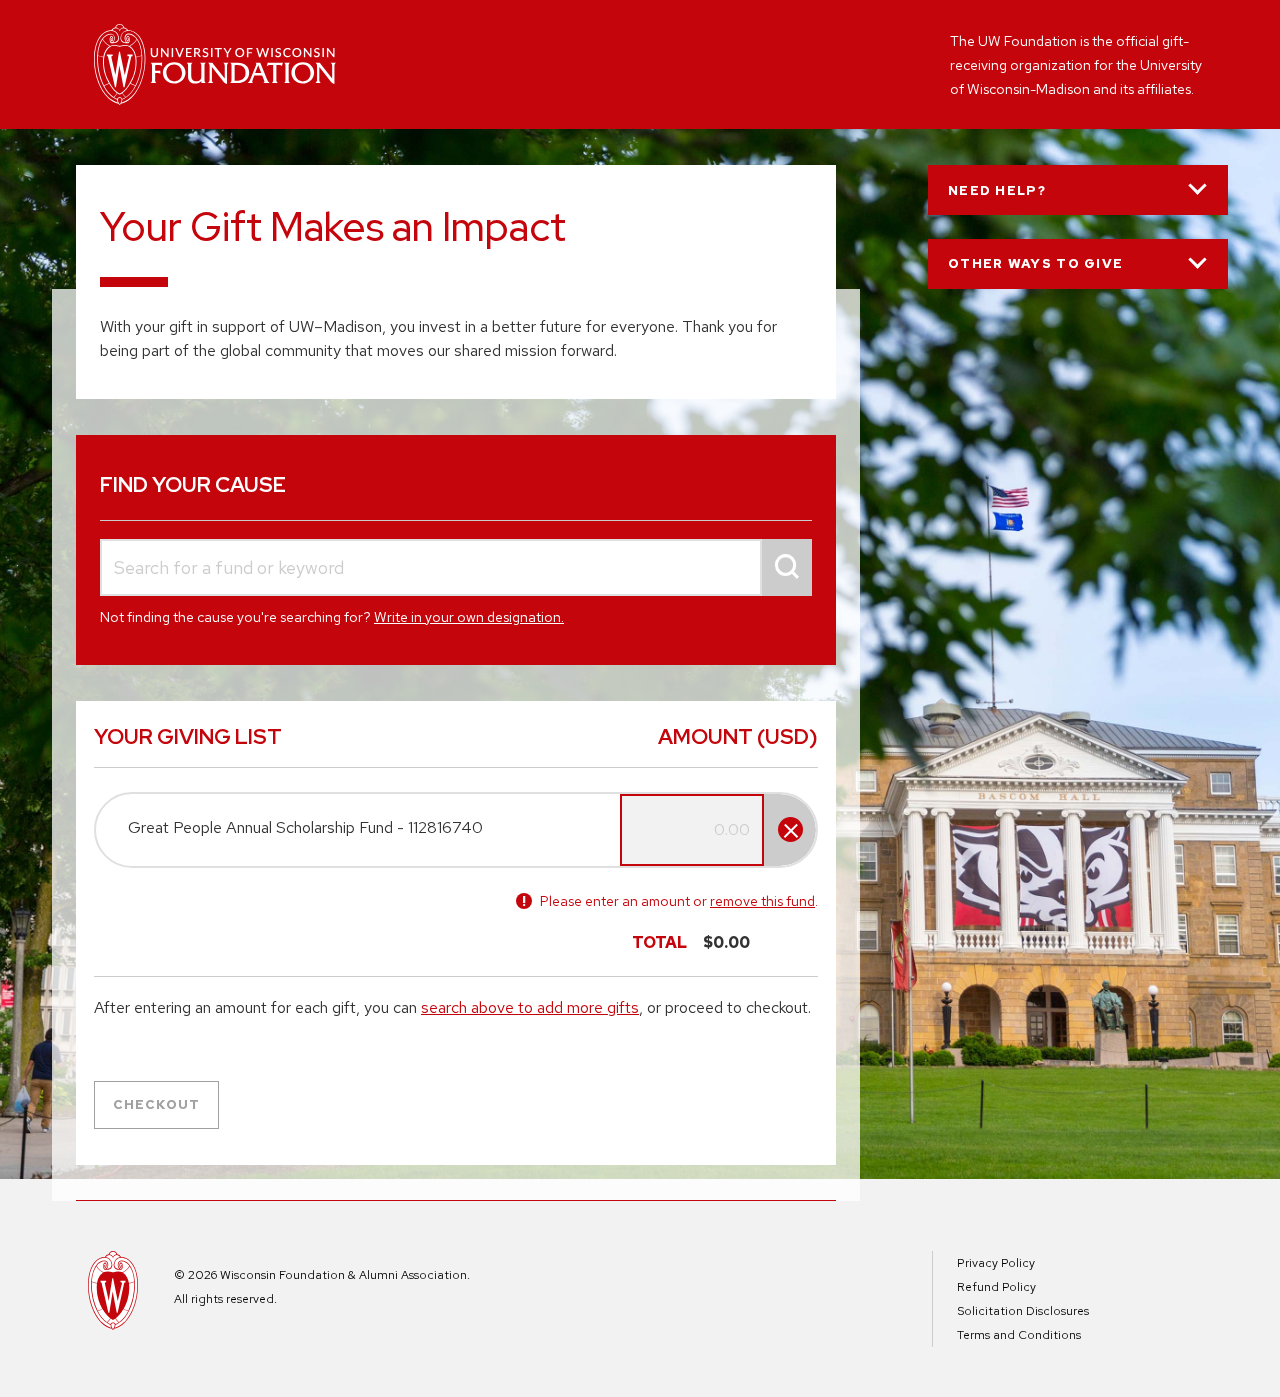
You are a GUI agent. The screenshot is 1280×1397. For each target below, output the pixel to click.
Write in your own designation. (469, 617)
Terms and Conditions (1019, 1335)
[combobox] (456, 567)
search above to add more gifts (530, 1007)
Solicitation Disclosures (1023, 1311)
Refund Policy (996, 1287)
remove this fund (762, 901)
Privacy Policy (996, 1263)
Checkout (156, 1104)
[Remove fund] (790, 829)
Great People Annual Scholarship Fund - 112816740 (305, 827)
